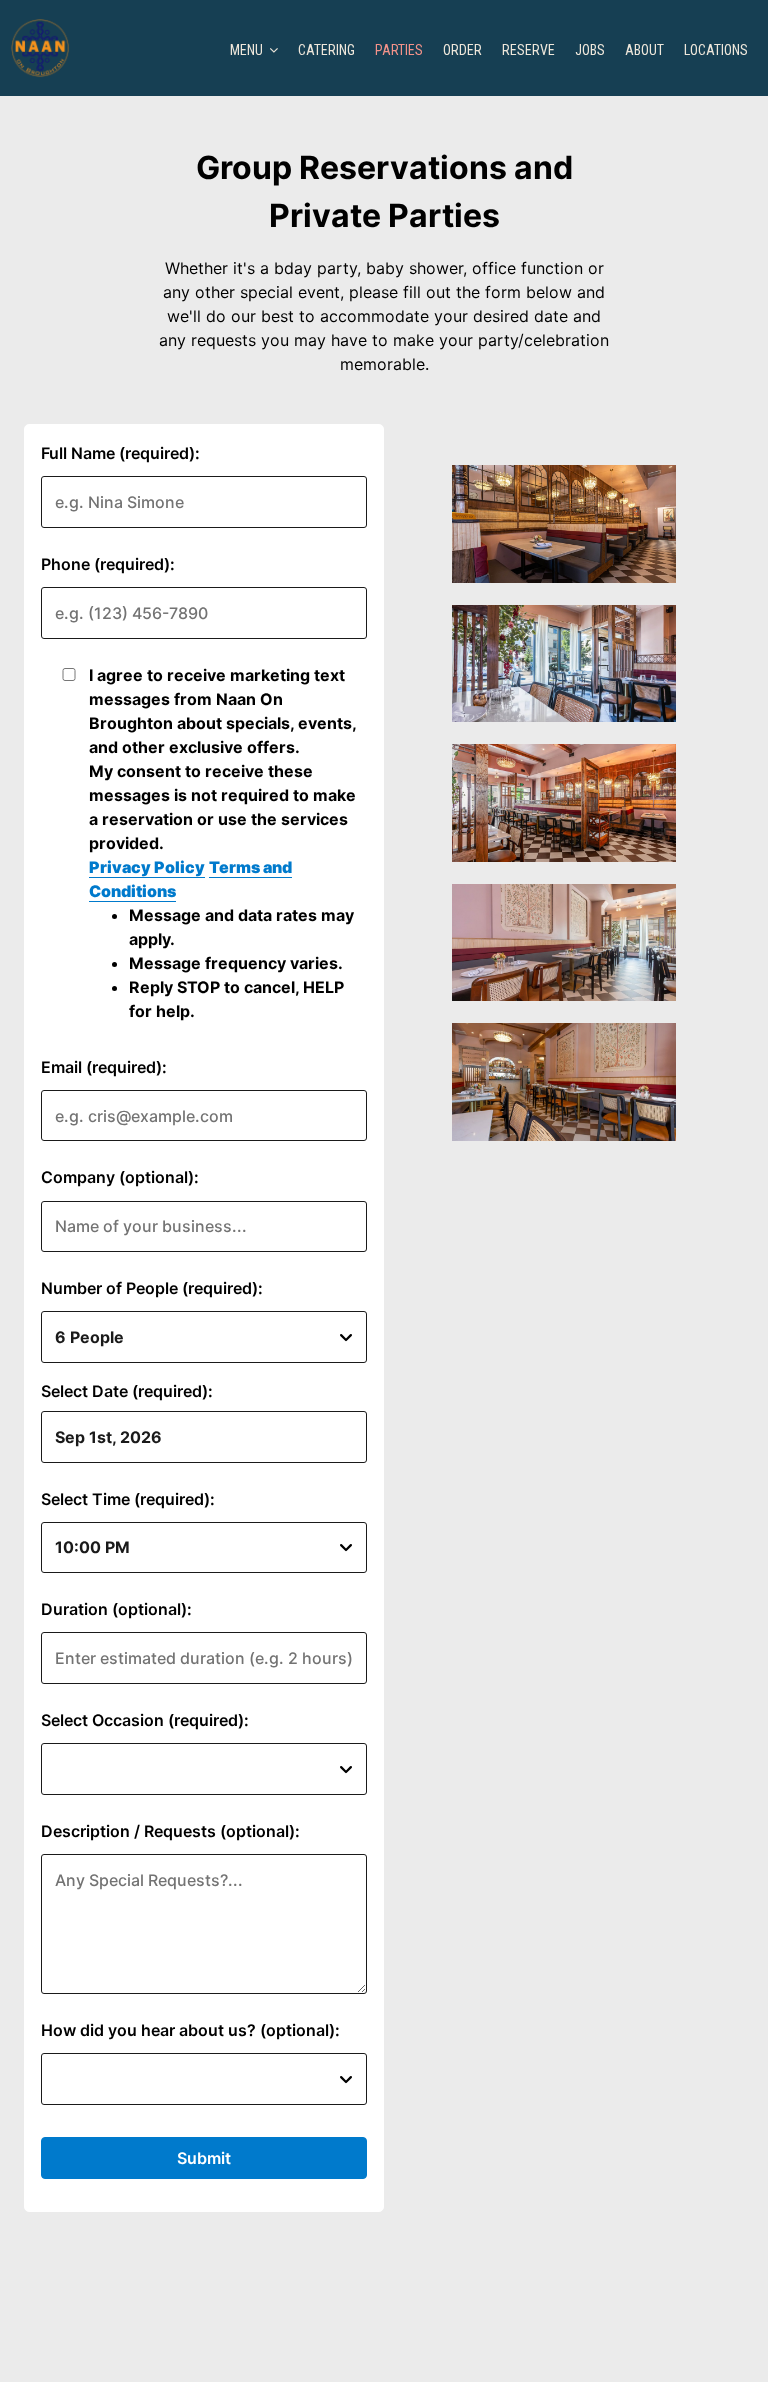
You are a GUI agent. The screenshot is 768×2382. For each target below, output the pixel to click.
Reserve (528, 50)
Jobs (590, 50)
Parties (399, 50)
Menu (248, 50)
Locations (716, 50)
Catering (326, 50)
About (644, 50)
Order (462, 50)
